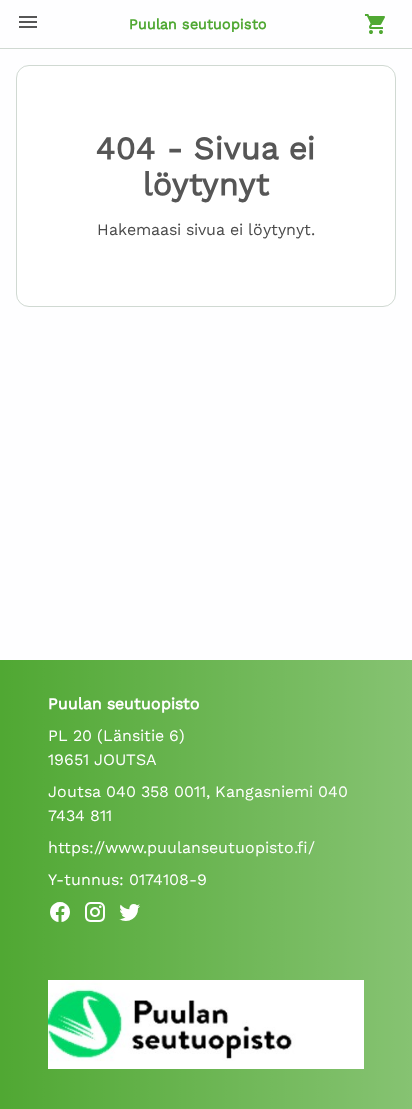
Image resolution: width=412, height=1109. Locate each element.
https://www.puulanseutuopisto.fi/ (181, 847)
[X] (135, 915)
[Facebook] (65, 915)
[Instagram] (100, 915)
